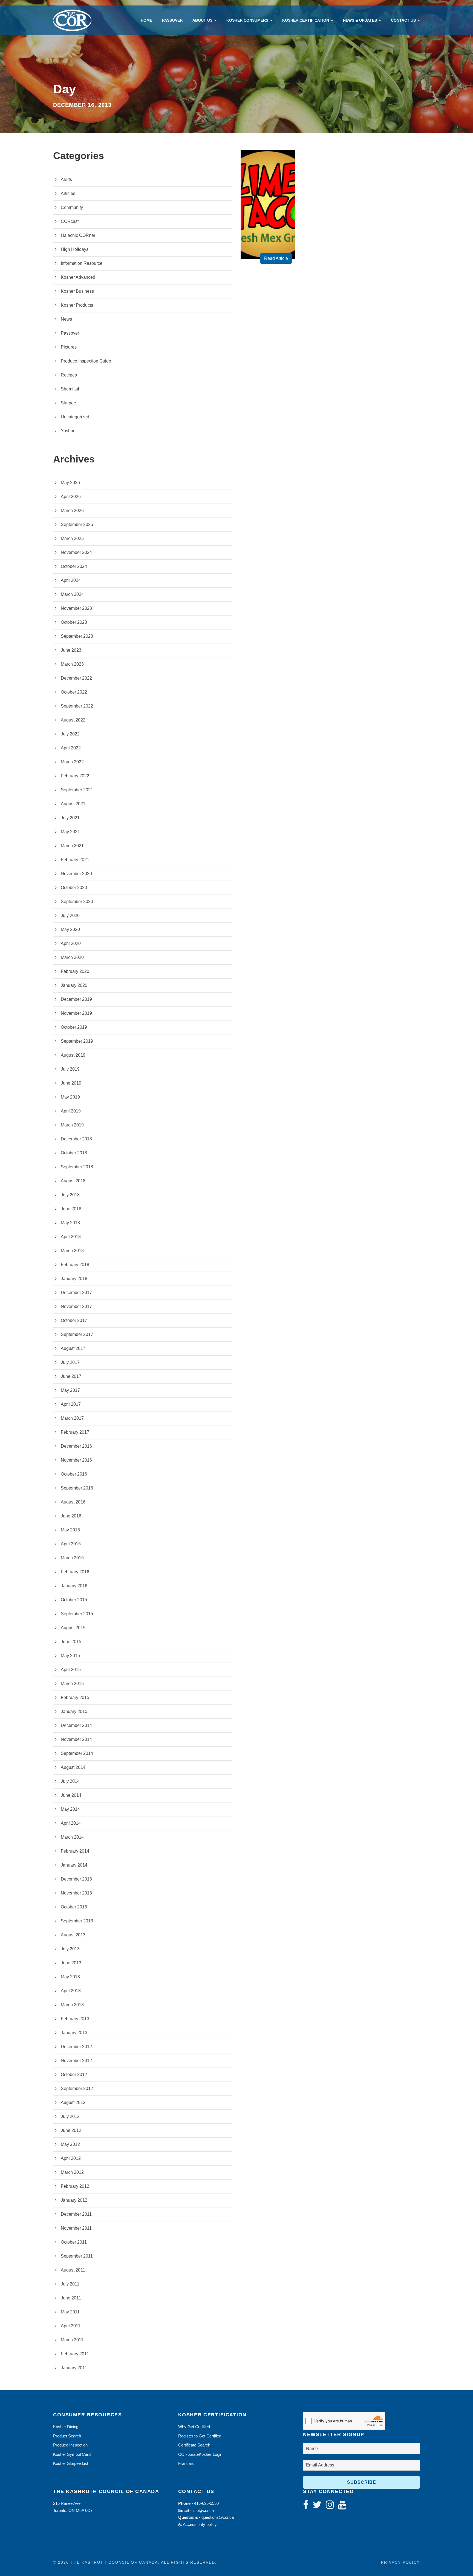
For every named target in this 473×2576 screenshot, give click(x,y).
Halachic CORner (78, 235)
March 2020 (72, 957)
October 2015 (74, 1600)
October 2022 (74, 692)
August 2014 (73, 1767)
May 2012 (70, 2144)
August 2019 (73, 1055)
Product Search (67, 2436)
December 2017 (76, 1293)
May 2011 (70, 2312)
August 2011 (73, 2270)
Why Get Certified (194, 2427)
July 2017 (70, 1362)
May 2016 (70, 1530)
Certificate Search (194, 2445)
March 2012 (72, 2172)
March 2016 (72, 1558)
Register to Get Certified (200, 2436)
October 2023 (74, 622)
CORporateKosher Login (200, 2454)
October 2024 (74, 566)
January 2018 (74, 1279)
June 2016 (71, 1516)
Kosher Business (77, 291)
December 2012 (76, 2047)
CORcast (70, 221)
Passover (172, 20)
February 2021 (75, 860)
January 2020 (74, 985)
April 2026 (71, 497)
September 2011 (77, 2256)
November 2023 (76, 608)
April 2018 (71, 1237)
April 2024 (71, 580)
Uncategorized (75, 417)
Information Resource (82, 263)
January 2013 (74, 2033)
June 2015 (71, 1642)
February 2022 (75, 776)
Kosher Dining (66, 2427)
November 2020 (76, 874)
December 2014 (76, 1725)
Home (146, 20)
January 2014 (74, 1865)
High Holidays (75, 249)
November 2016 (76, 1460)
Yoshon (68, 431)
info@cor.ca (203, 2510)
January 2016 (74, 1586)
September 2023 (77, 636)
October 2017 (74, 1320)
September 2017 (77, 1334)
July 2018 (70, 1195)
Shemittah (71, 389)
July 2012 (70, 2116)
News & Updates (360, 20)
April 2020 (71, 943)
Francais (186, 2463)
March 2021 (72, 846)
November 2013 (76, 1893)
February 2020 (75, 971)
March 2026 (72, 511)
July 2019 (70, 1069)
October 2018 (74, 1153)
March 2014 (72, 1837)
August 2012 (73, 2102)
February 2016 (75, 1572)
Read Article (276, 258)
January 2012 (74, 2200)
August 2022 (73, 720)
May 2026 (70, 483)
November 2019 (76, 1013)
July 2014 (70, 1781)
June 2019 (71, 1083)
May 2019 (70, 1097)
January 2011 (74, 2368)
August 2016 (73, 1502)
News (66, 319)
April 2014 (71, 1823)
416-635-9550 (206, 2503)
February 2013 (75, 2019)
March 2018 (72, 1251)
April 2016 (71, 1544)
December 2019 (76, 999)
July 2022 (70, 734)
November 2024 (76, 552)
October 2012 (74, 2075)
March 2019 (72, 1125)
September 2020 (77, 902)
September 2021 (77, 790)
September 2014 (77, 1753)
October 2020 (74, 888)
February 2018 (75, 1265)
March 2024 (72, 594)
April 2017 (71, 1404)
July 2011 (70, 2284)
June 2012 (71, 2130)
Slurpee (68, 403)
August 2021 (73, 804)
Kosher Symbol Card (72, 2454)
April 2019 (71, 1111)
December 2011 (76, 2214)
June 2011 (71, 2298)
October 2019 (74, 1027)
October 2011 (74, 2242)
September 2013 (77, 1921)
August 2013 (73, 1935)
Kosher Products (77, 305)
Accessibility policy (199, 2524)
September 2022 (77, 706)
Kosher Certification (306, 20)
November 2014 (76, 1739)
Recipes (69, 375)
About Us (202, 20)
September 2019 (77, 1041)
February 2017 (75, 1432)
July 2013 (70, 1949)
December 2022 (76, 678)
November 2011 (76, 2228)
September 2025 (77, 524)
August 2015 (73, 1628)
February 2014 (75, 1851)
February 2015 (75, 1697)
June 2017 (71, 1376)
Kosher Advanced (78, 277)
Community (72, 207)
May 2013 (70, 1977)
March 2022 (72, 762)
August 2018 (73, 1181)
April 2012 (71, 2158)
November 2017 (76, 1306)
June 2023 (71, 650)
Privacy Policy (400, 2562)
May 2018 (70, 1223)
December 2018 (76, 1139)
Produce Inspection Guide (86, 361)
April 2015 (71, 1670)
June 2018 (71, 1209)
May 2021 (70, 832)
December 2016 (76, 1446)
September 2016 (77, 1488)
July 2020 (70, 915)
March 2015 (72, 1684)
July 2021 (70, 818)
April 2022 (71, 748)
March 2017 (72, 1418)
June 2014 (71, 1795)
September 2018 (77, 1167)
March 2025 (72, 538)
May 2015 (70, 1656)
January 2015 (74, 1711)
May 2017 (70, 1390)
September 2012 (77, 2088)
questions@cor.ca (218, 2517)
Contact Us (403, 20)
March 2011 (72, 2340)
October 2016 (74, 1474)
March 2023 (72, 664)
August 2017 (73, 1348)
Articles (68, 193)
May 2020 (70, 929)
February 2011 (75, 2354)
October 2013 (74, 1907)
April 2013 (71, 1991)
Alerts (66, 179)
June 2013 (71, 1963)
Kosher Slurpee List (71, 2463)
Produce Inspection (70, 2445)
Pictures (69, 347)
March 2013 (72, 2005)
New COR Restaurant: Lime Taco (270, 224)
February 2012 (75, 2186)
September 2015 (77, 1614)
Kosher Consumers (247, 20)
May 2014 (70, 1809)
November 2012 (76, 2061)
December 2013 (76, 1879)
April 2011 (71, 2326)
